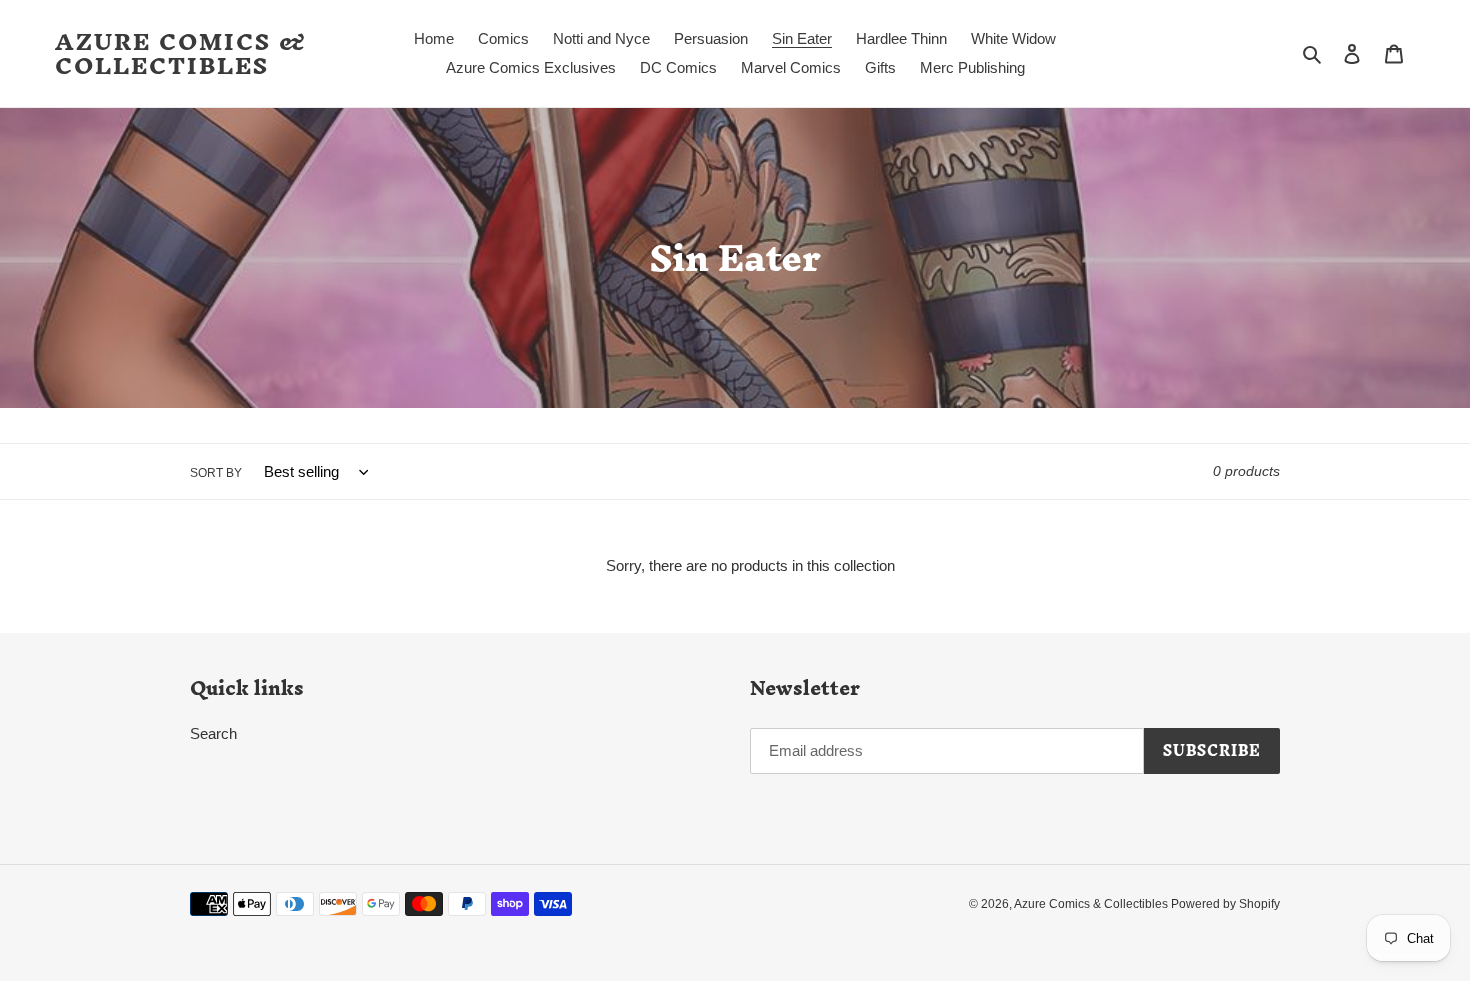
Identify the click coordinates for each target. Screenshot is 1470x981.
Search (213, 733)
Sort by (216, 473)
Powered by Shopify (1225, 904)
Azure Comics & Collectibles (181, 54)
